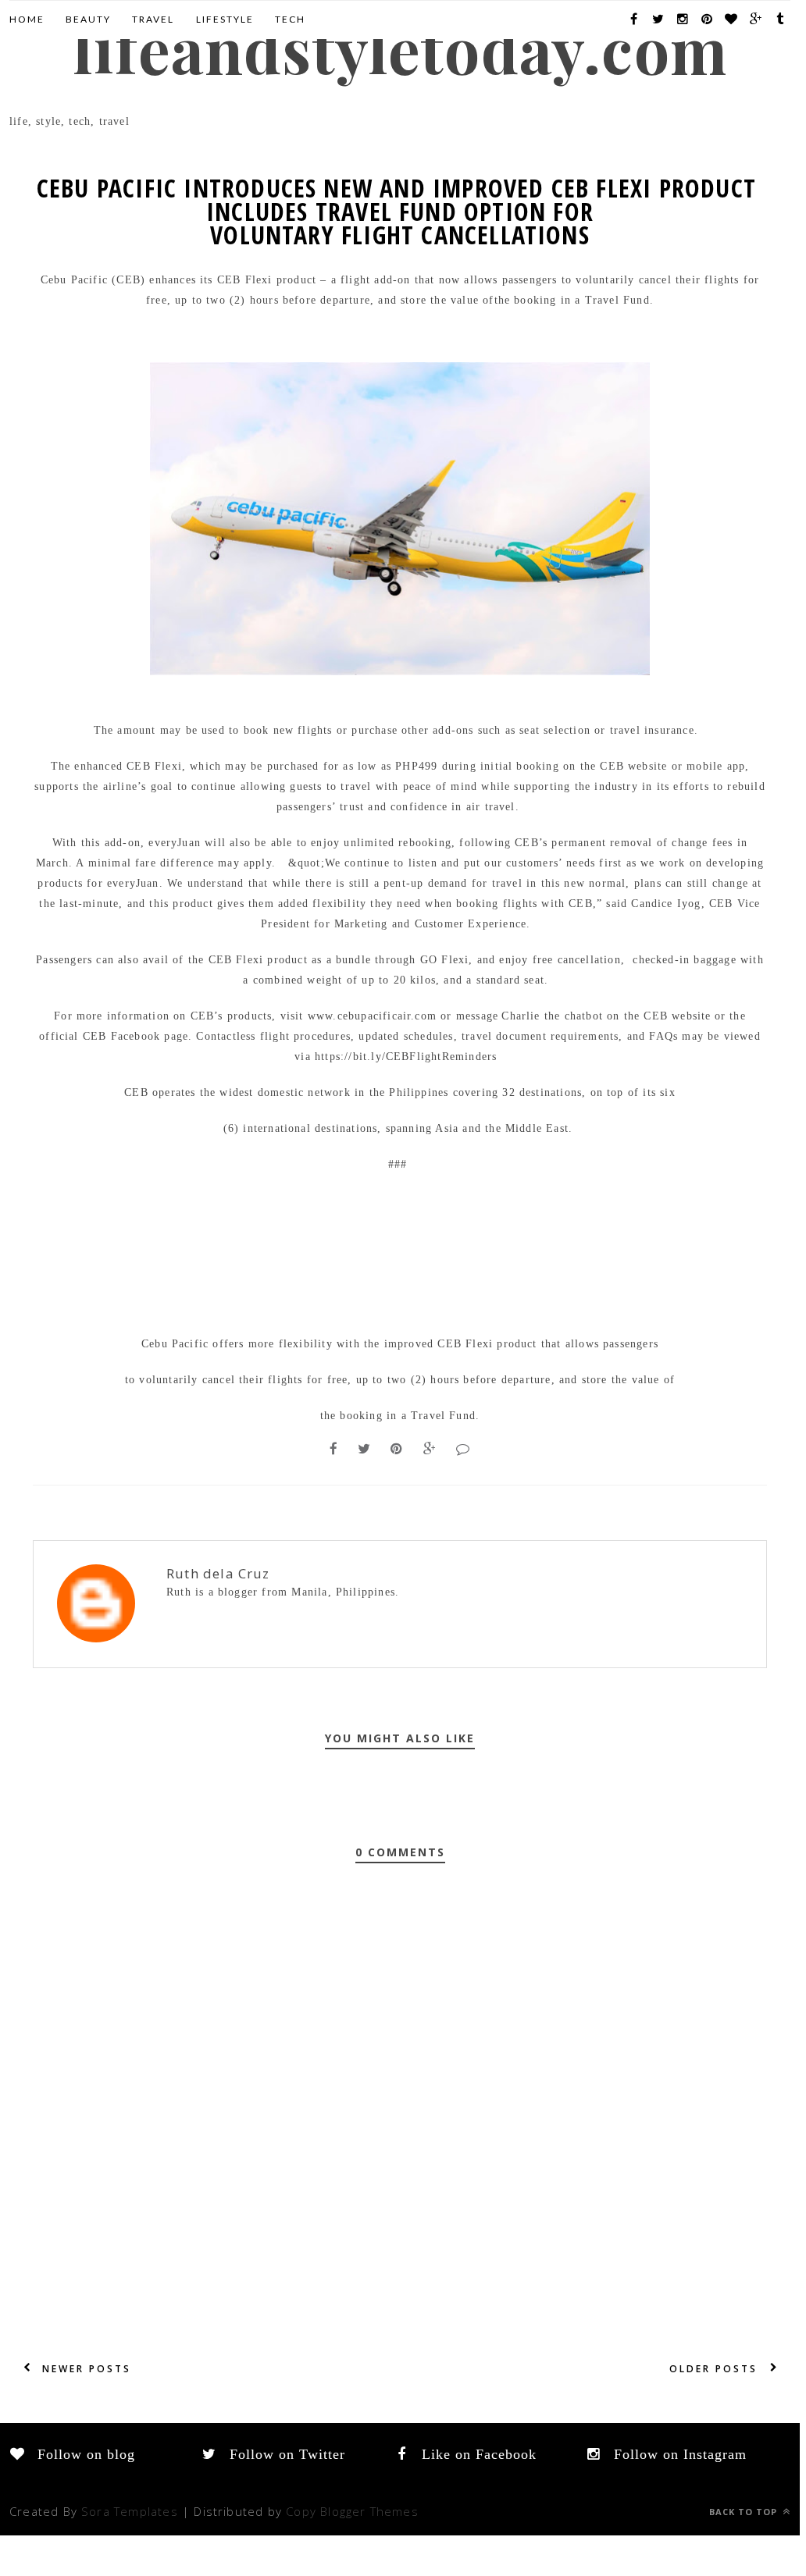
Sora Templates (130, 2511)
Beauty (88, 19)
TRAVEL (153, 19)
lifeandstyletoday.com (400, 48)
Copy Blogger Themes (352, 2511)
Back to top (745, 2512)
